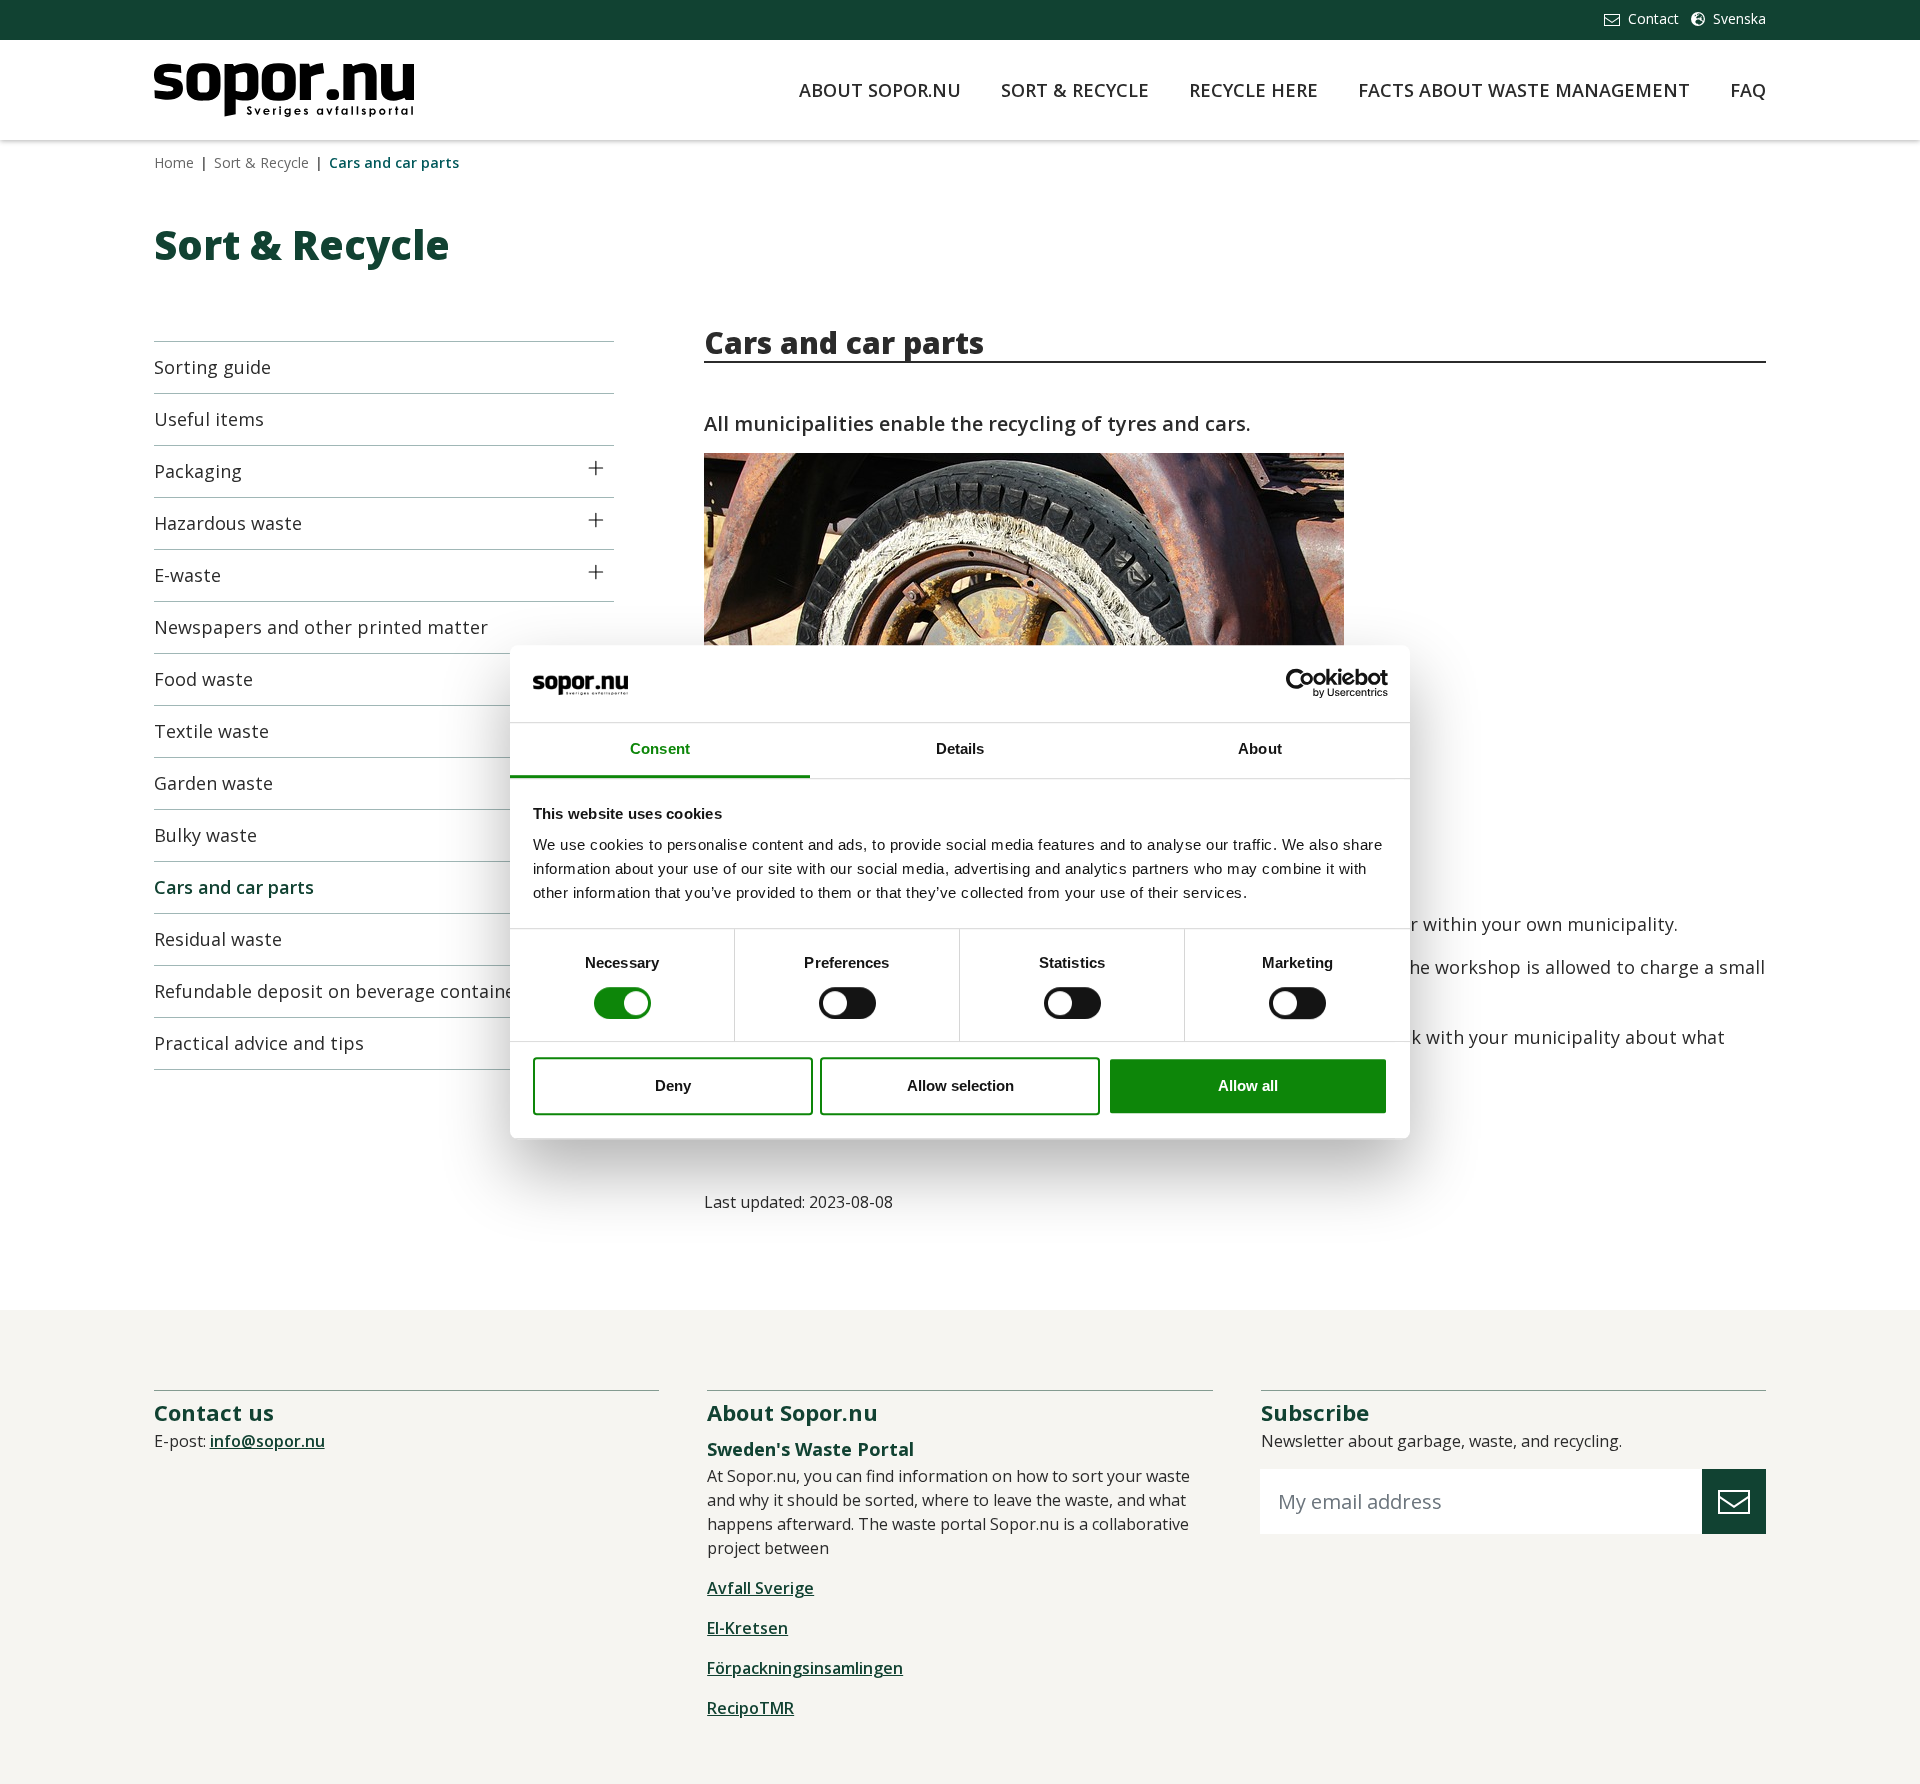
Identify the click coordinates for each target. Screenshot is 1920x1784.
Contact (1651, 18)
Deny (673, 1085)
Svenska (1737, 18)
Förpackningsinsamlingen (805, 1668)
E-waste (187, 575)
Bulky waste (205, 835)
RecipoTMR (750, 1708)
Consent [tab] (660, 748)
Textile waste (211, 731)
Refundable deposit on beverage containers (343, 991)
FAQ (1748, 90)
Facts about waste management (1524, 90)
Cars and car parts (234, 887)
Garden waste (213, 783)
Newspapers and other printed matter (321, 627)
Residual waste (218, 939)
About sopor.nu (880, 90)
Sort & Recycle (1075, 90)
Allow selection (960, 1085)
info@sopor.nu (267, 1441)
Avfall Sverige (760, 1588)
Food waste (203, 679)
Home (174, 162)
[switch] (847, 1003)
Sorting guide (212, 367)
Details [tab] (960, 748)
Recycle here (1253, 90)
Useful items (209, 419)
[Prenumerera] (1734, 1501)
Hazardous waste (228, 523)
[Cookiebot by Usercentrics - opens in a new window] (1300, 684)
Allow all (1248, 1085)
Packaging (198, 471)
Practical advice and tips (259, 1043)
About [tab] (1260, 748)
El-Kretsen (747, 1628)
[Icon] (596, 468)
